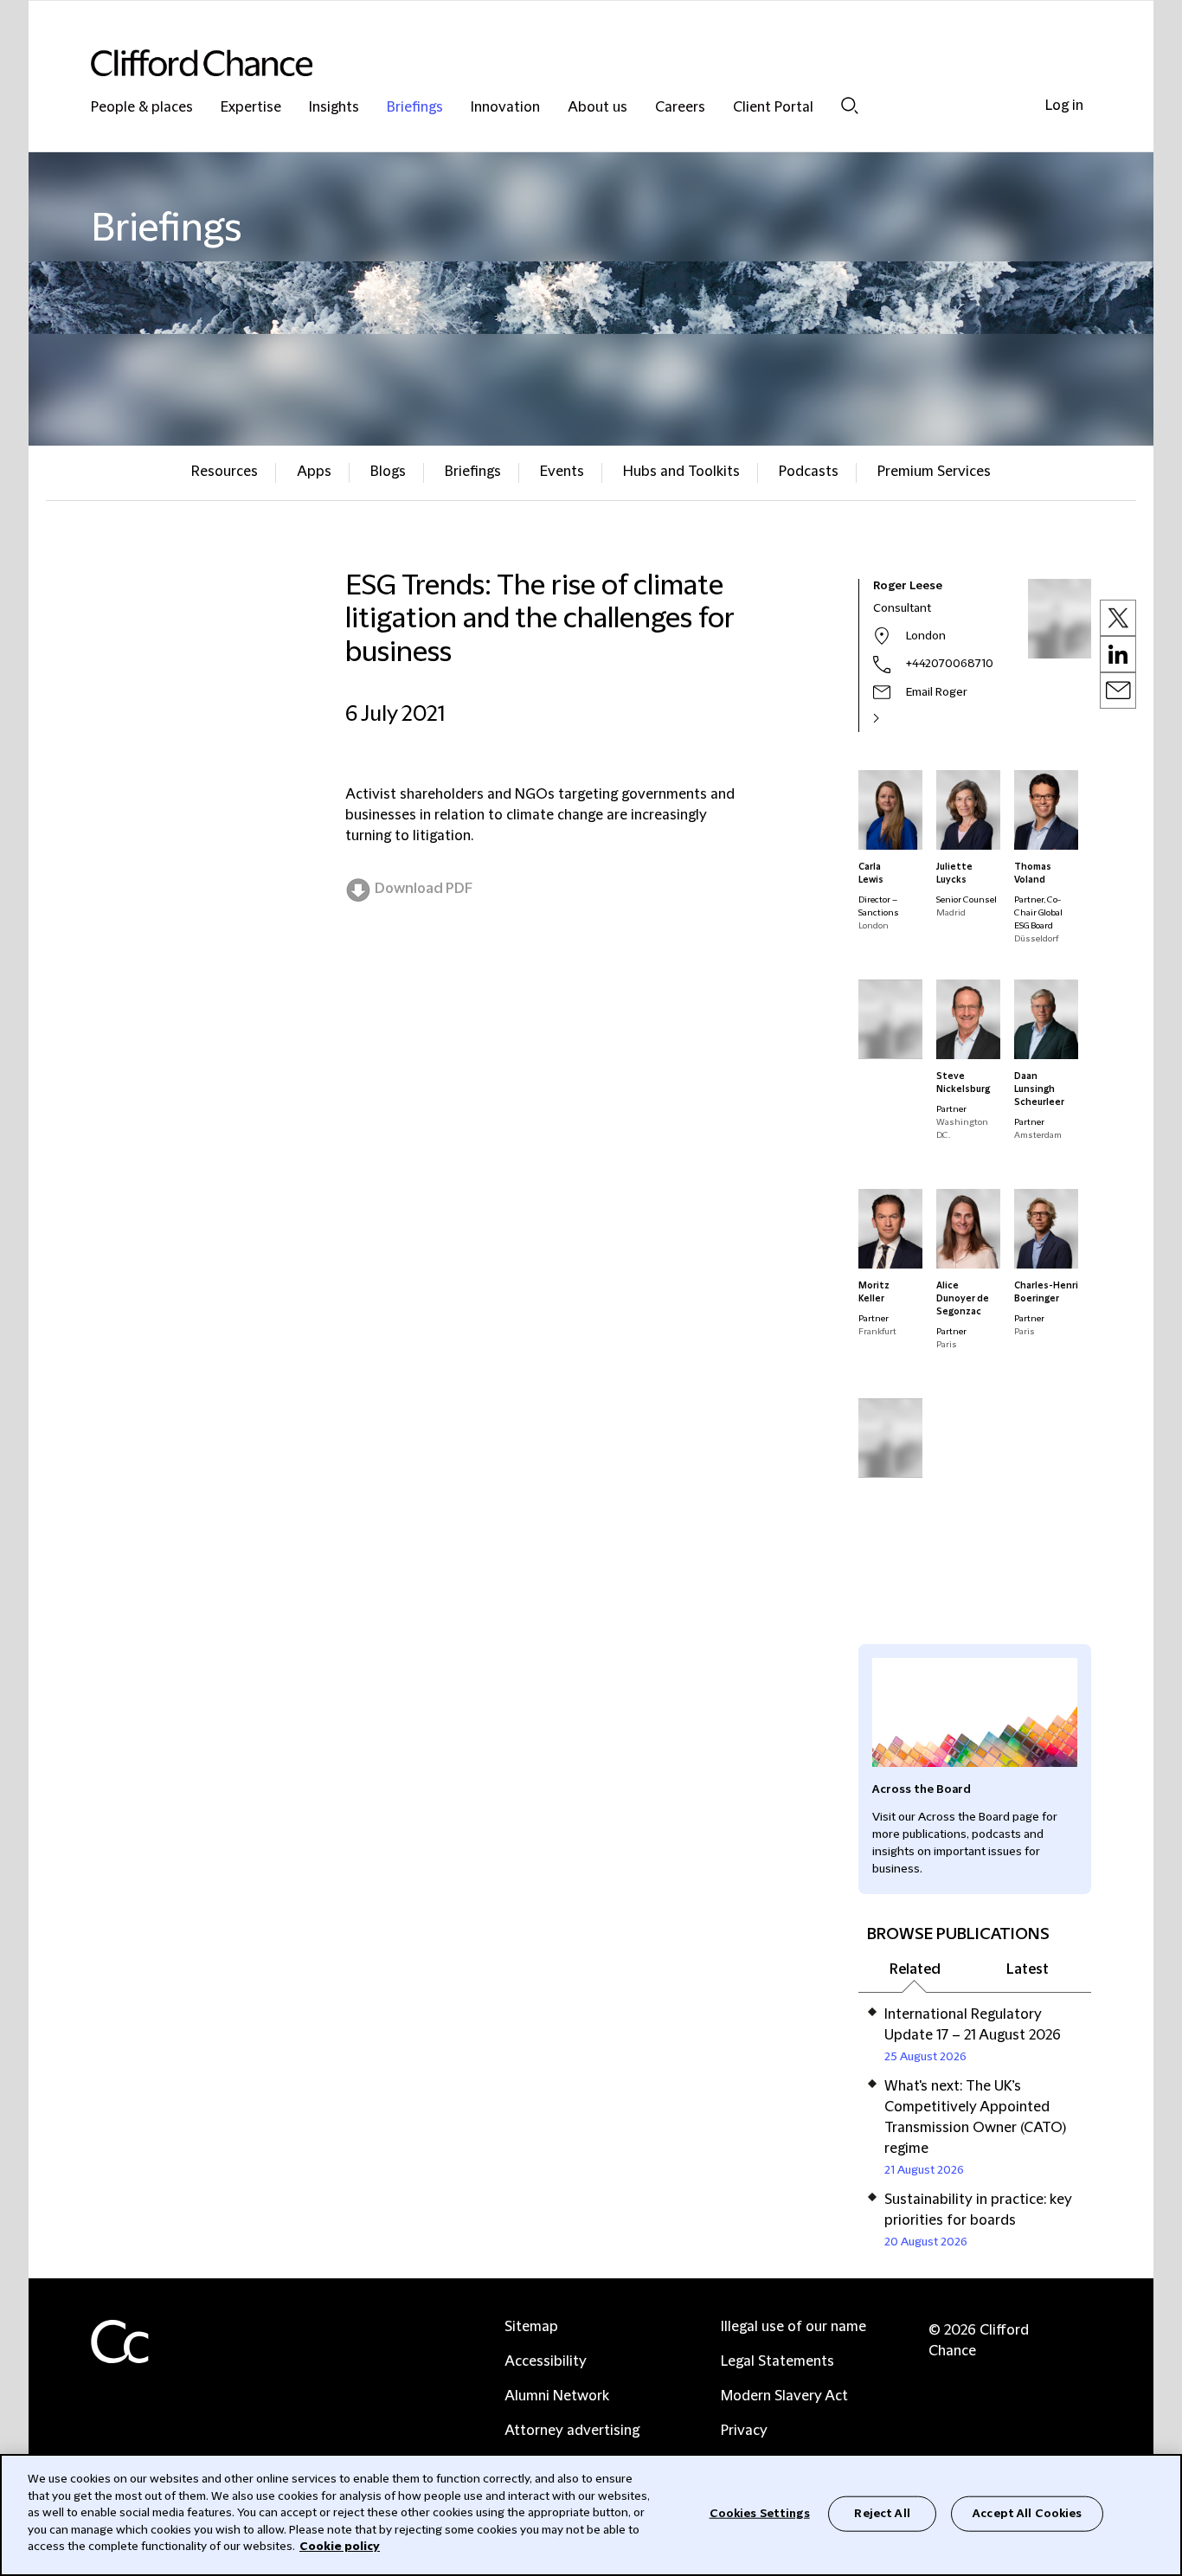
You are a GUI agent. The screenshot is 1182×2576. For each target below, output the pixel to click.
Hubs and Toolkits (681, 472)
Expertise (251, 108)
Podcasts (809, 472)
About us (597, 108)
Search (850, 105)
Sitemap (531, 2327)
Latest (1028, 1969)
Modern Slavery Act (784, 2396)
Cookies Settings (760, 2513)
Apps (314, 472)
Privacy (744, 2431)
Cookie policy (340, 2547)
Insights (334, 108)
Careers (680, 108)
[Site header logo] (556, 63)
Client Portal (773, 108)
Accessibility (546, 2361)
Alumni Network (557, 2396)
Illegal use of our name (793, 2327)
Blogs (388, 472)
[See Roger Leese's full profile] (895, 718)
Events (562, 472)
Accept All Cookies (1027, 2513)
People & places (142, 108)
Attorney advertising (572, 2431)
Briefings (415, 108)
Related (915, 1969)
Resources (225, 472)
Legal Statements (777, 2361)
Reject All (882, 2513)
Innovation (505, 108)
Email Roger (937, 692)
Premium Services (934, 472)
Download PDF (424, 889)
